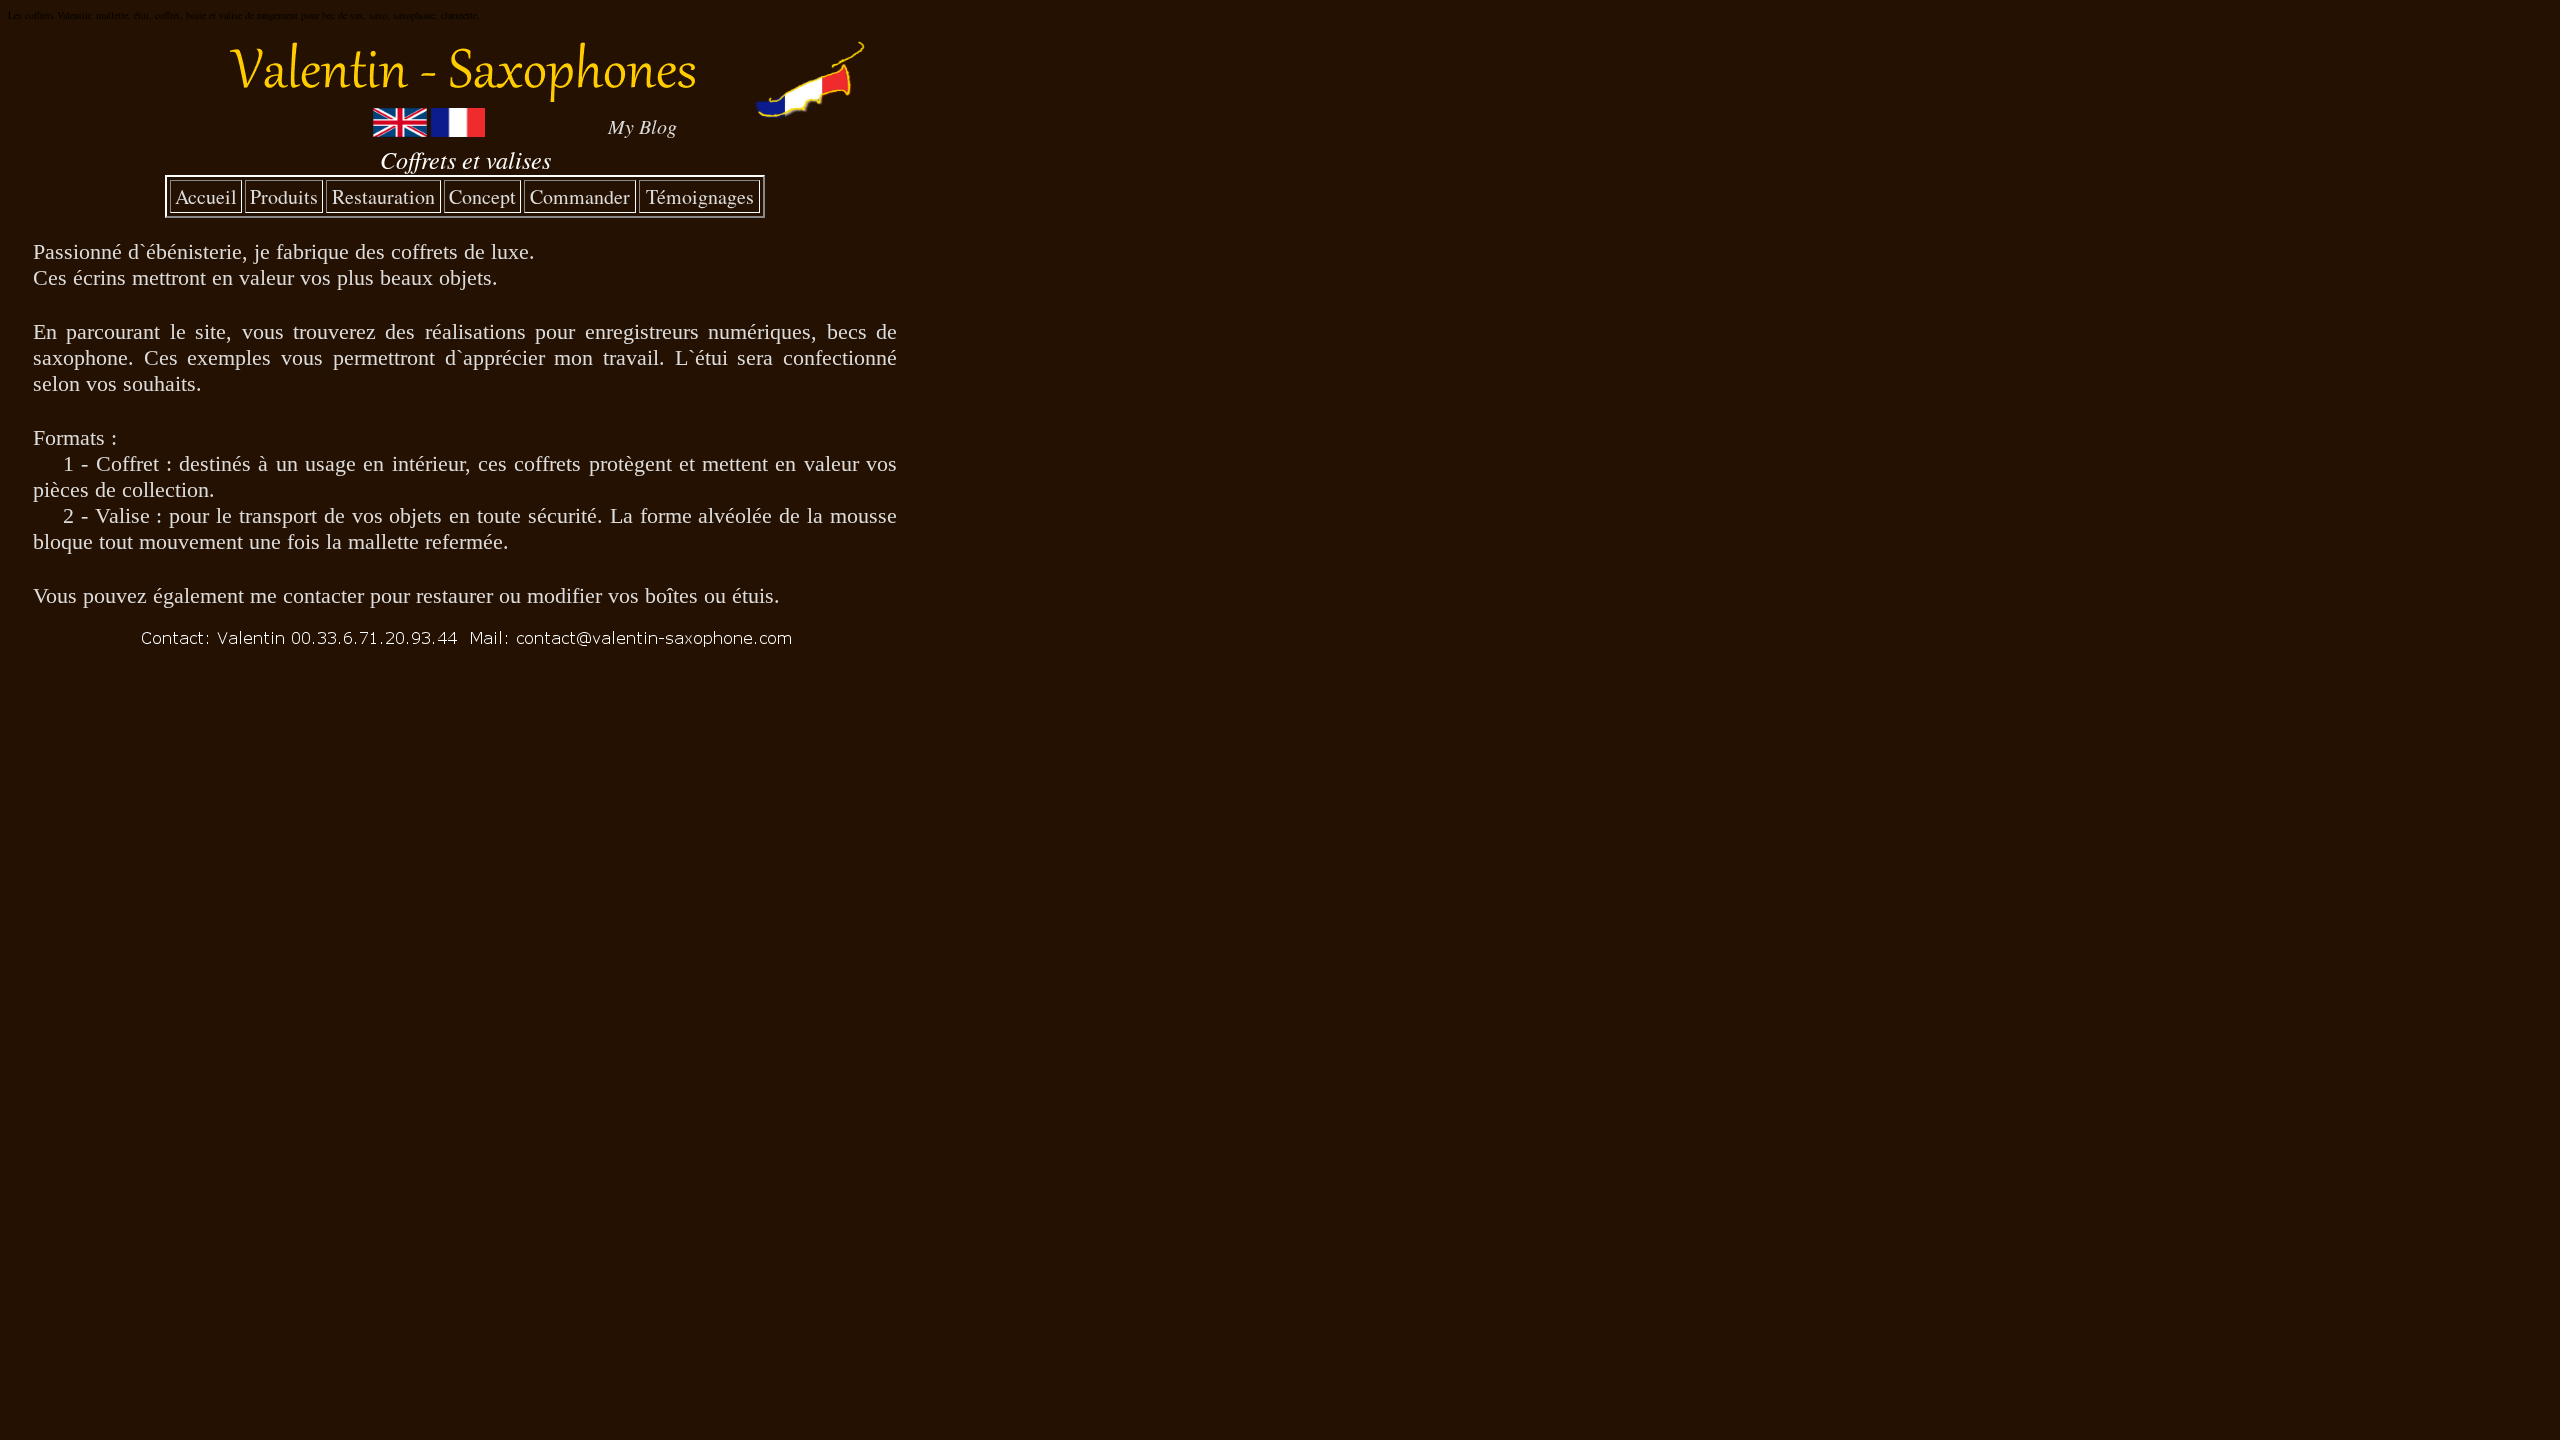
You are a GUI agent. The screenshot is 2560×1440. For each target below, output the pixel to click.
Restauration (383, 196)
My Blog (642, 126)
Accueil (206, 196)
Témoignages (700, 196)
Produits (284, 196)
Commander (580, 196)
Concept (482, 196)
